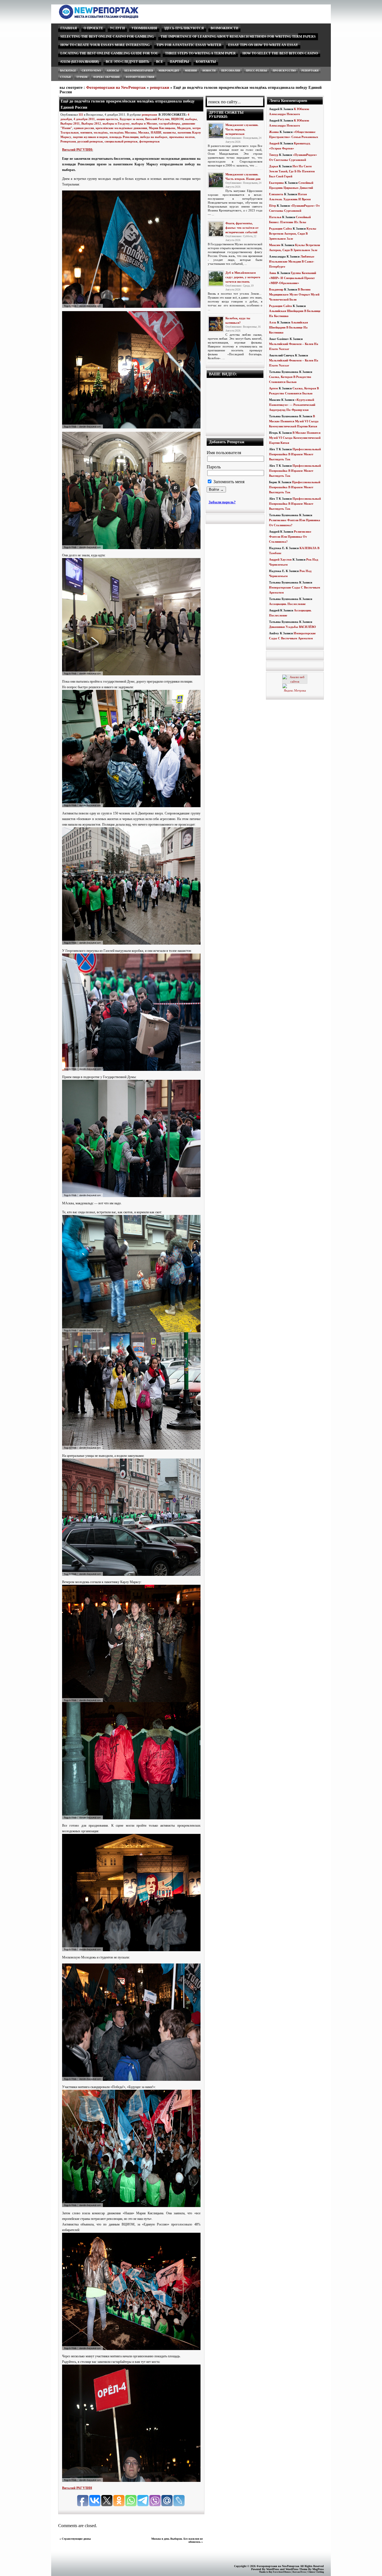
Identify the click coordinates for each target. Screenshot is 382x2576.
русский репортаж (90, 141)
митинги (86, 132)
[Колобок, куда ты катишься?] (216, 324)
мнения (191, 71)
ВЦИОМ (177, 119)
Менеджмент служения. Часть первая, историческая (242, 129)
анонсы (113, 71)
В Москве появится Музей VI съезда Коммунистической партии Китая (294, 421)
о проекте (93, 28)
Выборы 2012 (91, 123)
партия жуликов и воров (90, 137)
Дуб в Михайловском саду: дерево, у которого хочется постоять (243, 277)
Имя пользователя (224, 453)
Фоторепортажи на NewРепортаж (116, 88)
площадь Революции (124, 137)
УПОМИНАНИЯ (144, 28)
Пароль (214, 467)
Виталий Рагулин (157, 119)
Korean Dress (299, 2572)
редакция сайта (280, 228)
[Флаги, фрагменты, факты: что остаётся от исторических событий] (216, 229)
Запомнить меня (228, 482)
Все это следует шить (128, 62)
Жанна (274, 132)
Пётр (273, 206)
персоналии (231, 71)
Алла (273, 322)
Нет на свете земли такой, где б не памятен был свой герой (292, 171)
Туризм (82, 77)
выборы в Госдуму (116, 123)
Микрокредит (169, 71)
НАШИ (156, 132)
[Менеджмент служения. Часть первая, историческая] (216, 131)
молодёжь (101, 132)
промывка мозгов (182, 137)
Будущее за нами (132, 119)
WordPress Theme (296, 2569)
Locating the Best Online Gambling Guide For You (109, 53)
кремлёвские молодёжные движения (121, 128)
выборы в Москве (144, 123)
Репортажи (68, 141)
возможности (224, 28)
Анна (273, 273)
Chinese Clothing (316, 2572)
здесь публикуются (184, 28)
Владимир (276, 289)
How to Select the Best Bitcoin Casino (280, 53)
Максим (275, 245)
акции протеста (107, 119)
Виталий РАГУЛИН (77, 2488)
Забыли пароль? (222, 502)
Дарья (273, 166)
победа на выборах (154, 137)
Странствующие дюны (76, 2539)
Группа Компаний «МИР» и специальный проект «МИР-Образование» (293, 278)
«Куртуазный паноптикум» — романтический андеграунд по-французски (292, 405)
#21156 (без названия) (80, 62)
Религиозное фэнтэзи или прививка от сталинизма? (290, 537)
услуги (117, 28)
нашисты (169, 132)
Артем (273, 388)
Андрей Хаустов (280, 559)
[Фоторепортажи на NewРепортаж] (108, 17)
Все (160, 62)
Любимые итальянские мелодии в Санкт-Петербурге (292, 261)
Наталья (275, 217)
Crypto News (91, 71)
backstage (68, 71)
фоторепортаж (149, 141)
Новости (209, 71)
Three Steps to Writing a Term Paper (200, 53)
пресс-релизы (256, 71)
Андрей (274, 143)
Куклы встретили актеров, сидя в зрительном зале (293, 233)
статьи (65, 77)
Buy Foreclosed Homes (280, 2572)
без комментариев (139, 71)
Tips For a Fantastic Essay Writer (189, 45)
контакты (206, 62)
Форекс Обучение (107, 77)
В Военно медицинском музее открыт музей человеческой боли (294, 294)
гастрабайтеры (169, 123)
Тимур (274, 155)
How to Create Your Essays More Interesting (105, 45)
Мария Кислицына (162, 128)
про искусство (284, 71)
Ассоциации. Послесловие (287, 604)
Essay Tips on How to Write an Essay (263, 45)
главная (69, 28)
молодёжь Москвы (123, 132)
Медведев (184, 128)
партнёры (179, 62)
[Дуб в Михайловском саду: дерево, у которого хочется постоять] (216, 278)
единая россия (84, 128)
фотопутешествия (140, 77)
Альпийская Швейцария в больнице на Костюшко (288, 327)
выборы (191, 119)
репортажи (310, 71)
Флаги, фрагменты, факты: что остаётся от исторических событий (242, 228)
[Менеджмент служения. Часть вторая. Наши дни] (216, 180)
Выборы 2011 (70, 123)
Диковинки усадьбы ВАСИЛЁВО (293, 627)
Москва (144, 132)
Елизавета (276, 194)
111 (81, 115)
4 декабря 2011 (84, 119)
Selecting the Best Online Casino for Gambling (107, 37)
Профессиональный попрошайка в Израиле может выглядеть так (295, 454)
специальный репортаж (121, 141)
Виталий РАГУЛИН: (78, 150)
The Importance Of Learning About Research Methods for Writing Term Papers (238, 37)
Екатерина (276, 183)
